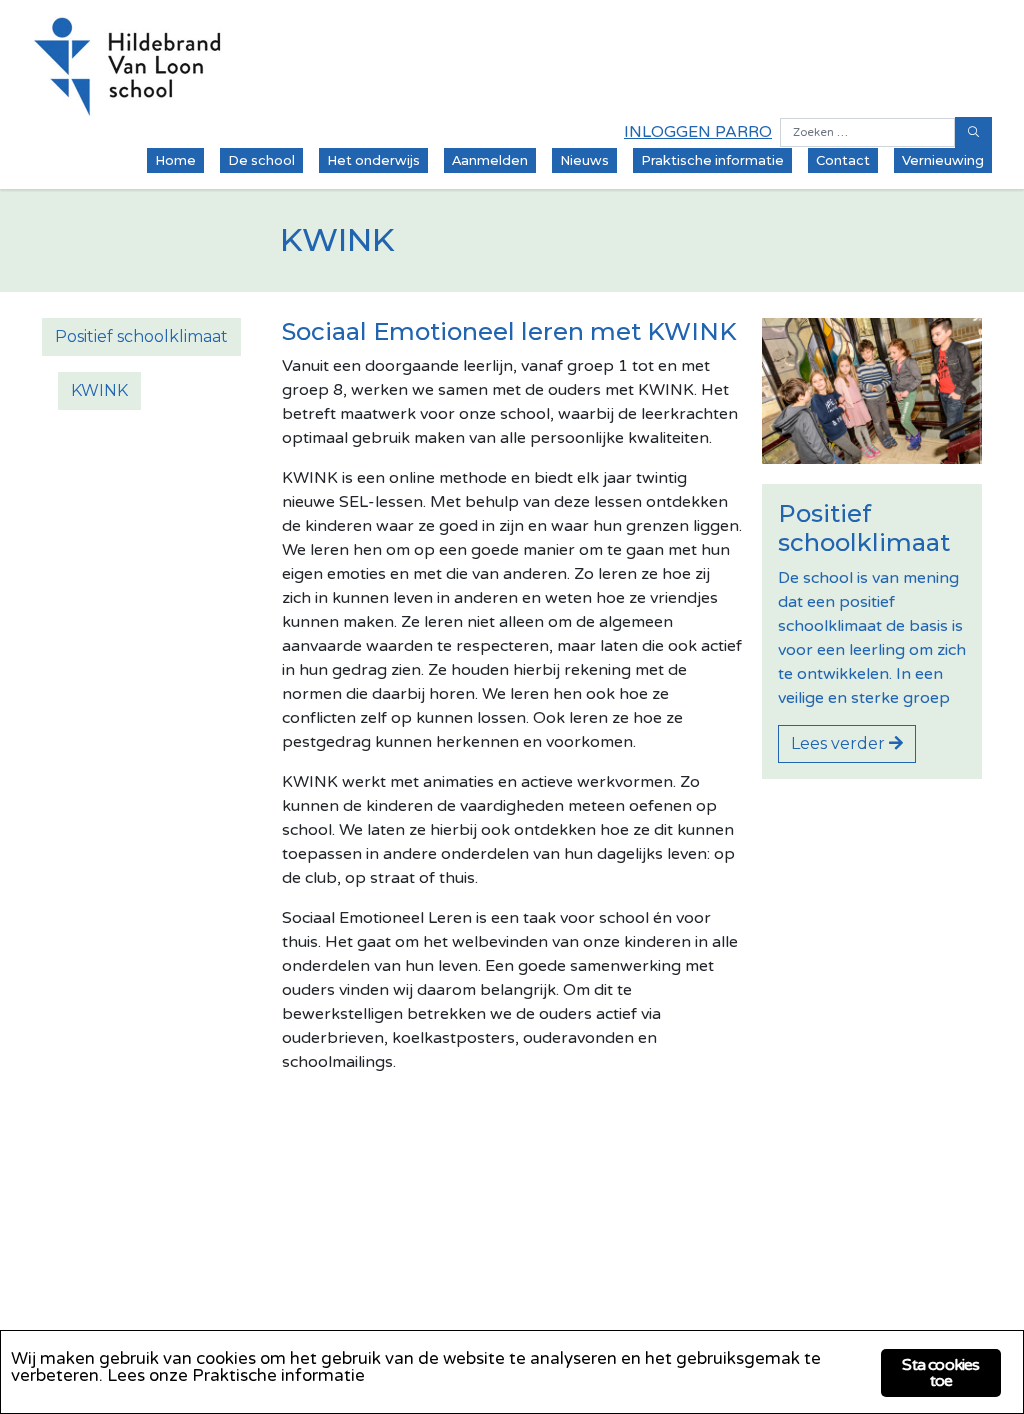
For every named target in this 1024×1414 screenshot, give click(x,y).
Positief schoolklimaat (141, 336)
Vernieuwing (943, 160)
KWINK (99, 390)
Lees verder (840, 743)
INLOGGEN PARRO (698, 132)
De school (261, 160)
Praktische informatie (712, 160)
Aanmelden (490, 160)
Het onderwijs (373, 160)
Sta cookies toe (940, 1373)
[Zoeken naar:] (867, 132)
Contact (843, 160)
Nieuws (584, 160)
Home (175, 160)
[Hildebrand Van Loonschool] (127, 66)
